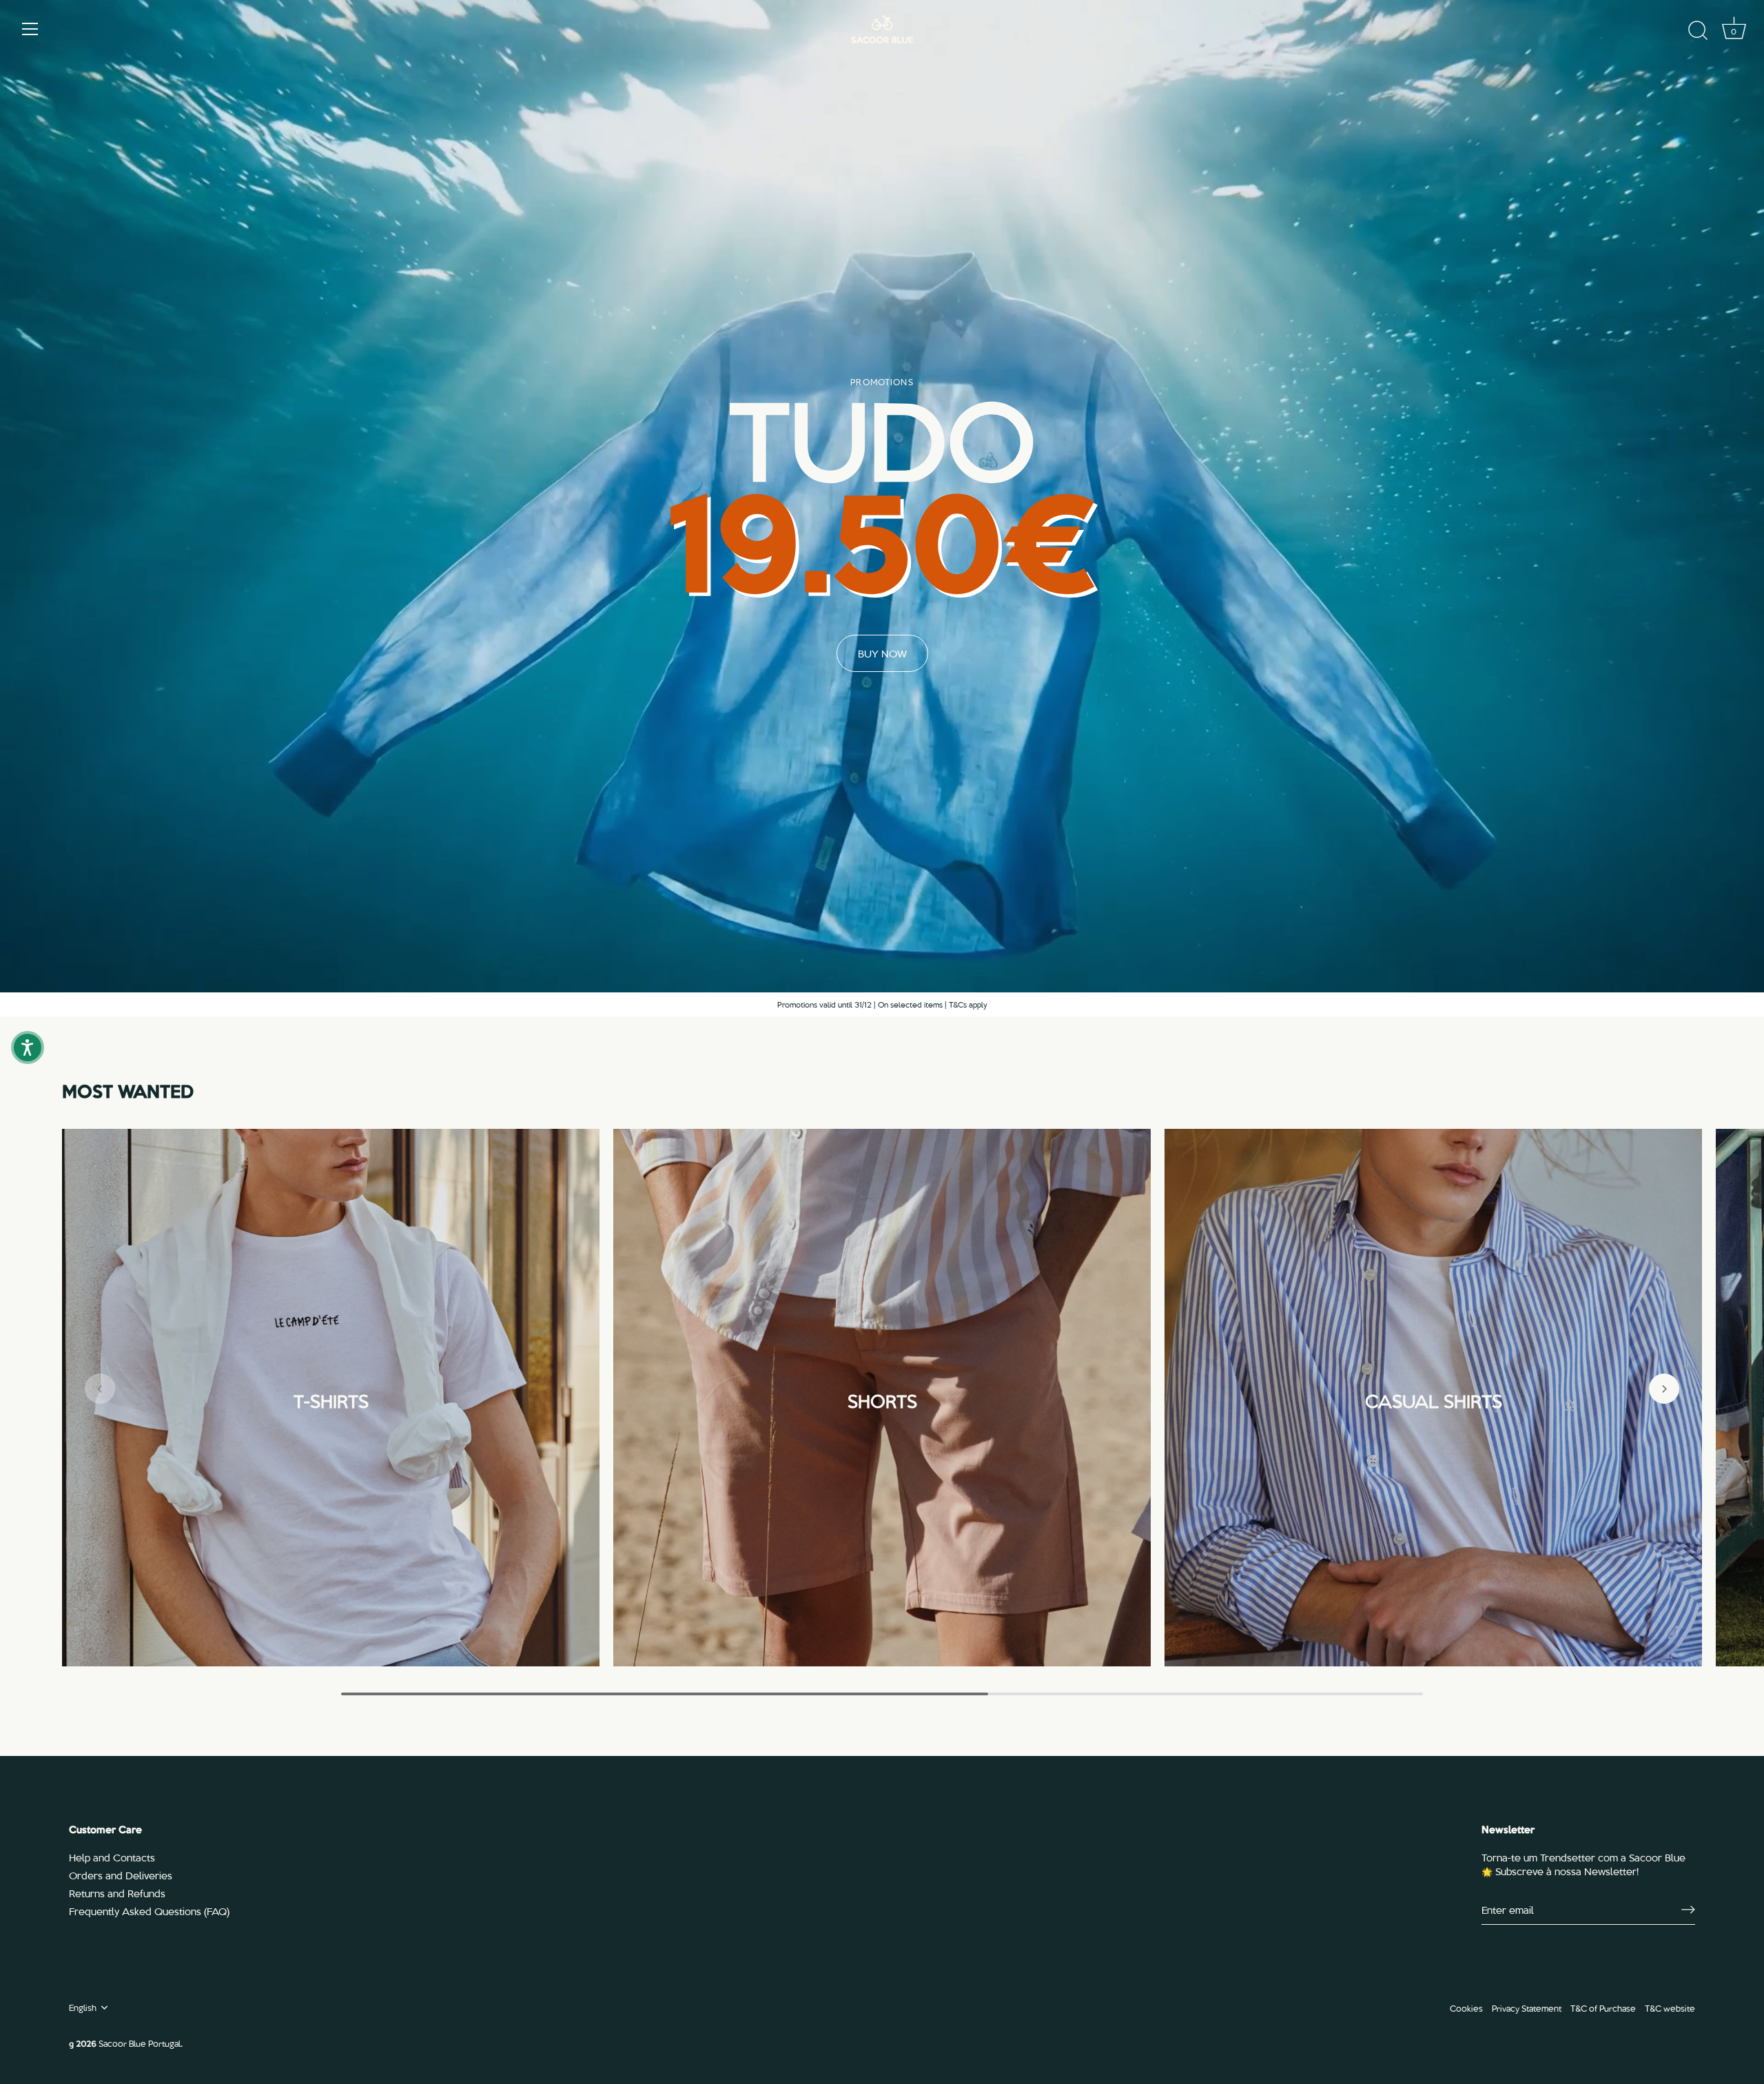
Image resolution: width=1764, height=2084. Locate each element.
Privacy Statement (1527, 2008)
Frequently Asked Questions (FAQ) (149, 1911)
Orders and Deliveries (121, 1875)
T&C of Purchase (1603, 2008)
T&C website (1670, 2008)
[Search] (1698, 31)
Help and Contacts (112, 1857)
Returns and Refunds (117, 1893)
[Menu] (30, 29)
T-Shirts (331, 1399)
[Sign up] (1688, 1910)
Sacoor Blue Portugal (140, 2043)
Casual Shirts (1434, 1399)
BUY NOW (882, 653)
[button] (100, 1389)
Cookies (1466, 2008)
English (83, 2008)
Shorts (882, 1399)
